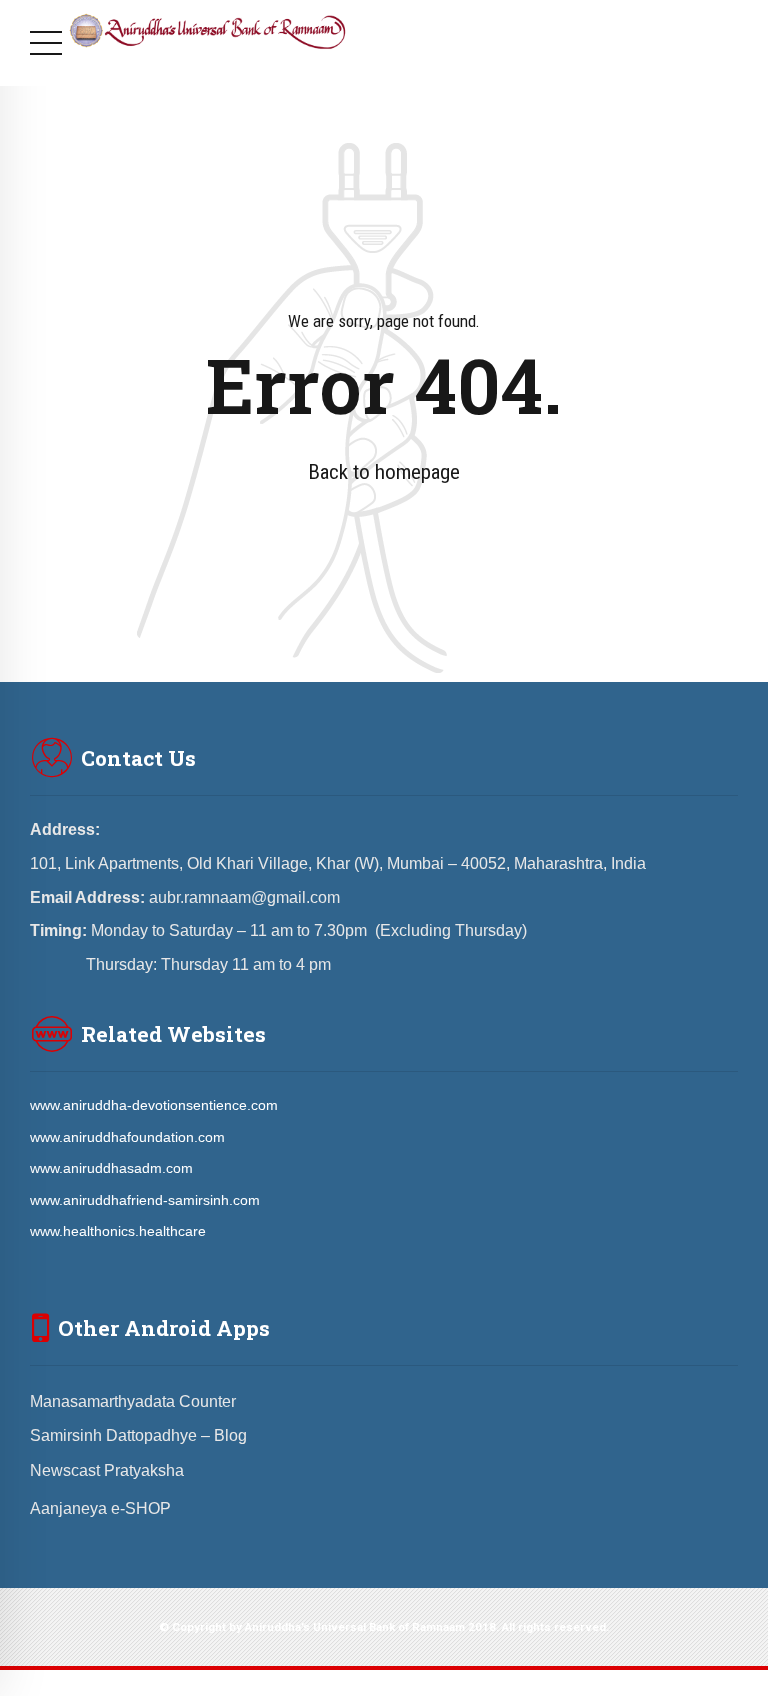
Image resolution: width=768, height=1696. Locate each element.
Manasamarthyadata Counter (133, 1401)
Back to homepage (384, 472)
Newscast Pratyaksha (107, 1470)
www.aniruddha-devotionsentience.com (154, 1105)
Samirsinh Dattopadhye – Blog (138, 1435)
